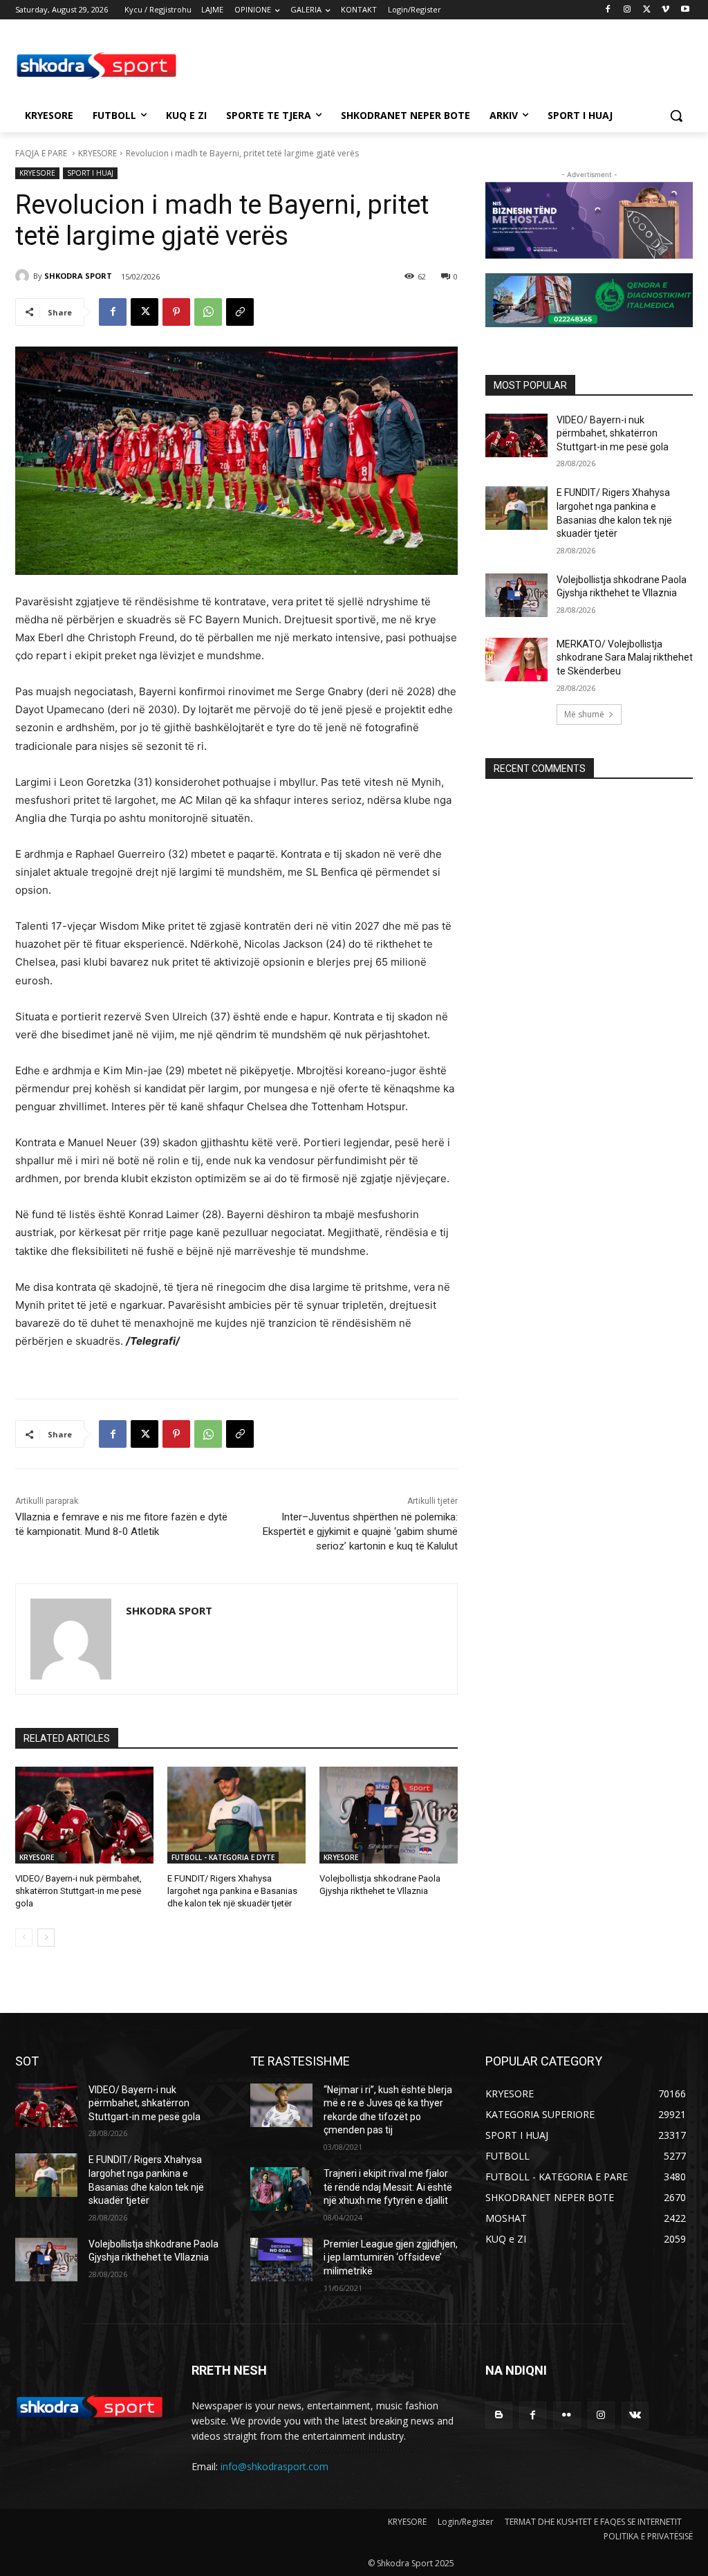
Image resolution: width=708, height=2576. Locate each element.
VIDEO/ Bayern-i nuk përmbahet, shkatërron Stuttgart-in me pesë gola (78, 1891)
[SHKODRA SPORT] (24, 276)
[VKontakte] (635, 2415)
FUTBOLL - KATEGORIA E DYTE (223, 1857)
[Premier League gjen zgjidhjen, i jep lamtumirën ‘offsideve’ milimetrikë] (281, 2260)
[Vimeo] (665, 10)
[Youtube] (685, 10)
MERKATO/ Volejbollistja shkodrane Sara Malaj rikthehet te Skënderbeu (625, 657)
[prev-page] (24, 1938)
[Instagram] (627, 10)
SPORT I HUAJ (90, 173)
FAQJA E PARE (42, 153)
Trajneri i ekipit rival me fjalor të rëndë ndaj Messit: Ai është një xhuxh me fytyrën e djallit (388, 2187)
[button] (676, 116)
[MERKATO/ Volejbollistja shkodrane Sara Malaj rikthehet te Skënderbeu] (516, 660)
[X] (647, 10)
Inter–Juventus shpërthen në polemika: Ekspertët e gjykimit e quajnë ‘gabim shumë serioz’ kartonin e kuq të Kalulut (360, 1531)
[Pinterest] (176, 312)
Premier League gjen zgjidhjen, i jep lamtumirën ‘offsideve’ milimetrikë (391, 2257)
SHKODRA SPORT (78, 276)
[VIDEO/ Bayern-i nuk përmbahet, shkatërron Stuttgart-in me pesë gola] (84, 1815)
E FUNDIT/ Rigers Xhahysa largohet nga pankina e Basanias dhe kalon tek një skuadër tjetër (232, 1891)
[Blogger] (499, 2415)
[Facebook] (608, 10)
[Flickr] (567, 2415)
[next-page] (46, 1938)
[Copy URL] (240, 312)
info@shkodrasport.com (274, 2466)
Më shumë (584, 714)
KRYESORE (97, 153)
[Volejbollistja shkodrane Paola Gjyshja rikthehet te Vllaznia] (389, 1815)
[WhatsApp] (208, 312)
